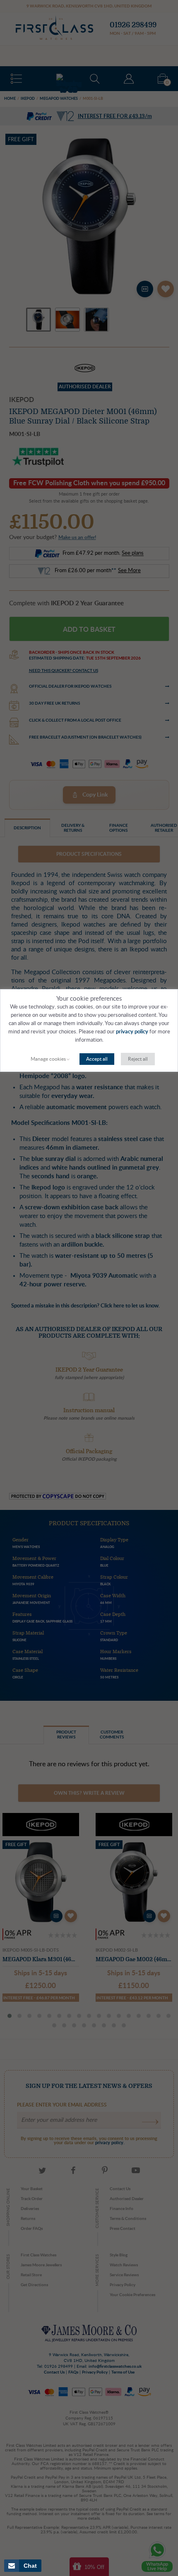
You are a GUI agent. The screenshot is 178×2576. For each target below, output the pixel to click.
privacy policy (132, 1032)
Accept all (97, 1059)
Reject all (138, 1059)
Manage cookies (48, 1059)
